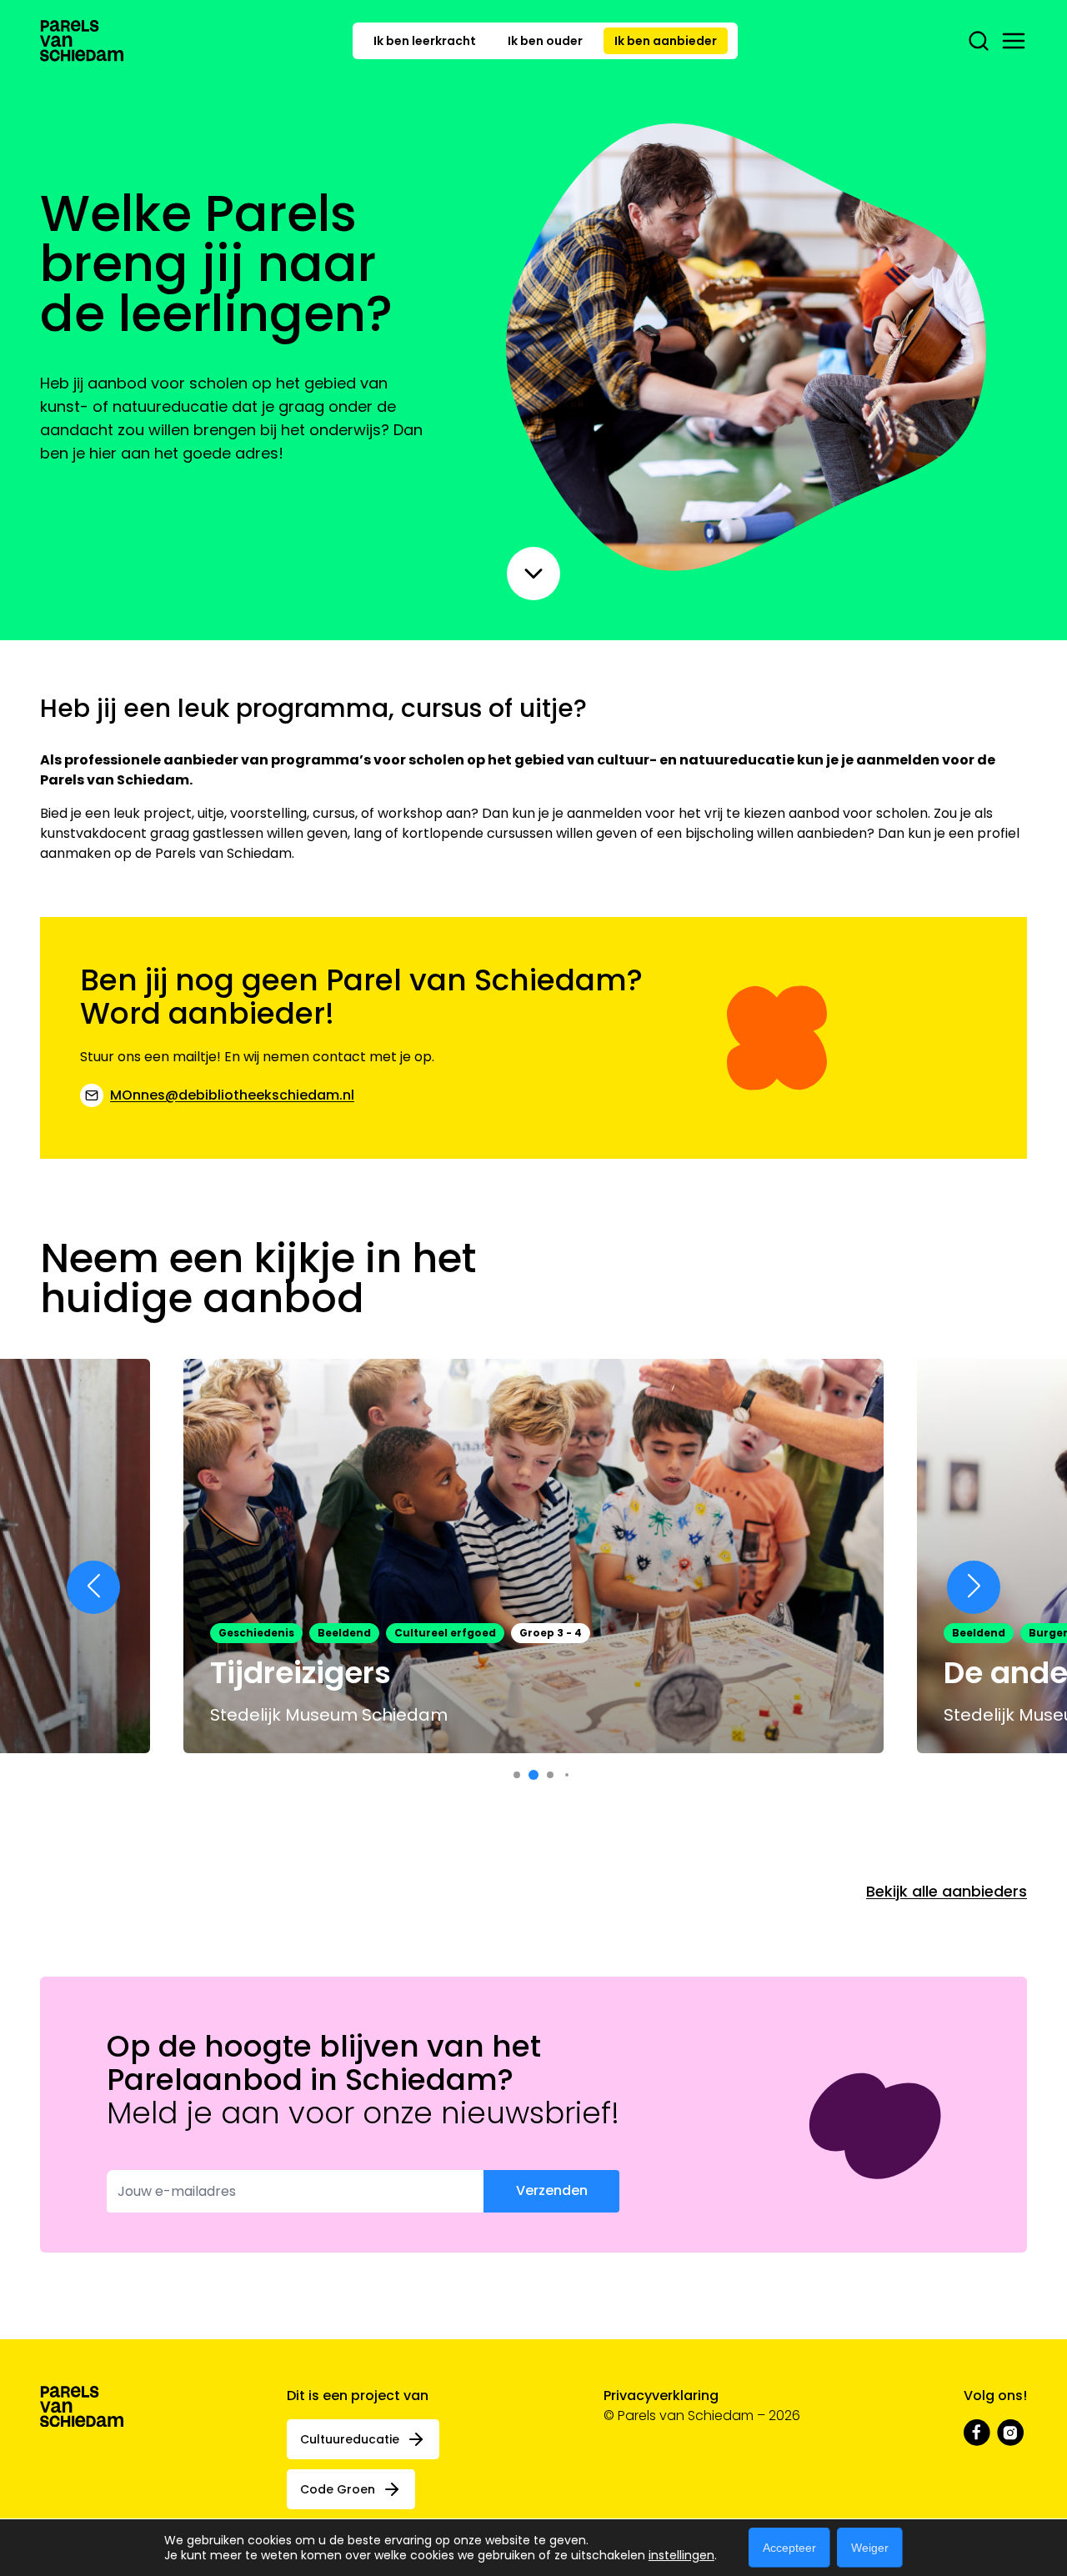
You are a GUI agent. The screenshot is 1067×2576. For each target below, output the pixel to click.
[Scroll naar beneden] (533, 574)
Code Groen (338, 2489)
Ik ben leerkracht (425, 41)
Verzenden (552, 2190)
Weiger (870, 2548)
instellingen (681, 2555)
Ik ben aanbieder (666, 41)
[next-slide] (974, 1587)
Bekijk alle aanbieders (947, 1891)
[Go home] (82, 41)
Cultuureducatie (350, 2439)
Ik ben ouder (545, 41)
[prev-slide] (93, 1587)
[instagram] (1010, 2433)
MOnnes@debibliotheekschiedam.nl (232, 1095)
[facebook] (977, 2433)
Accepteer (789, 2548)
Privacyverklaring (661, 2396)
